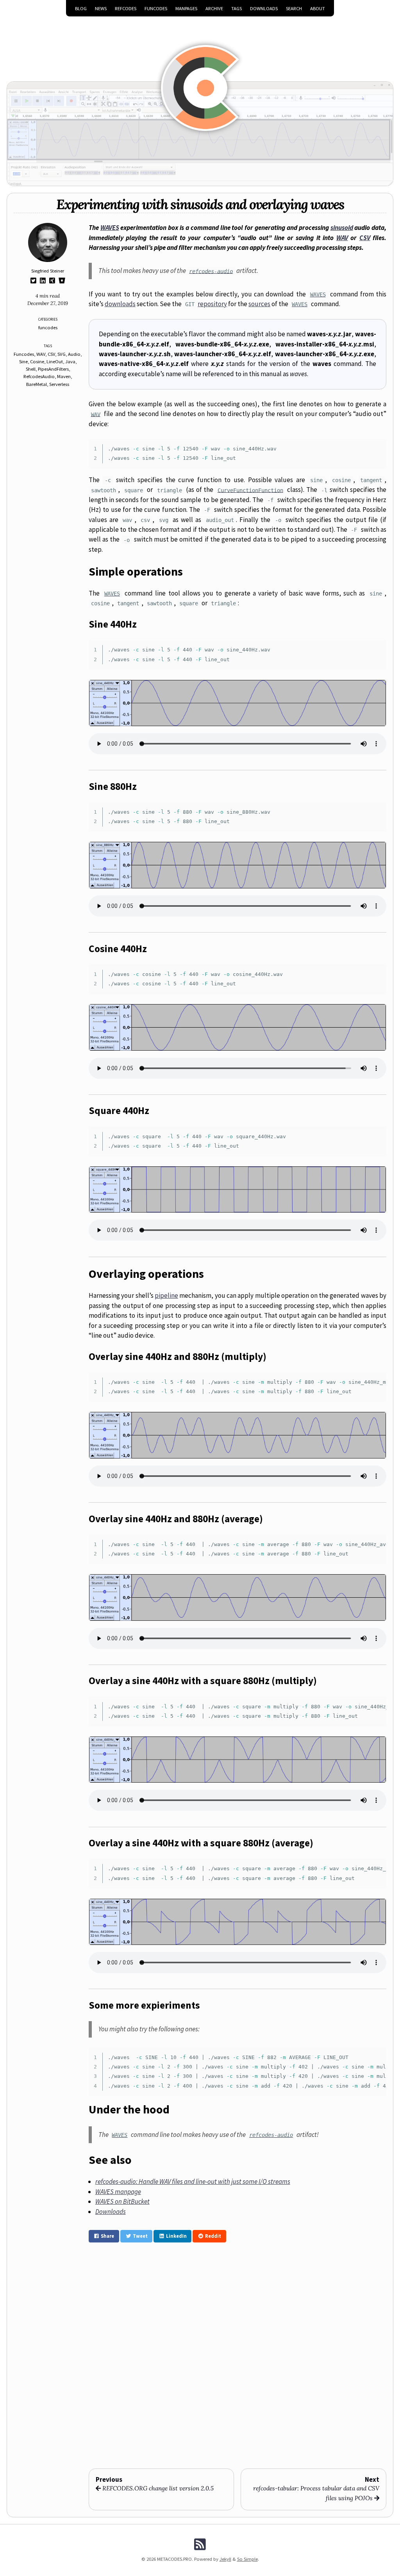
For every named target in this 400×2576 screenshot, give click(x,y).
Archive (214, 8)
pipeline (166, 1295)
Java (70, 361)
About (318, 8)
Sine (23, 361)
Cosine (37, 361)
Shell (31, 369)
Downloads (264, 8)
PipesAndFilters (53, 369)
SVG (62, 354)
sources (259, 304)
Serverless (59, 384)
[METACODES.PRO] (200, 77)
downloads (120, 304)
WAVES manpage (118, 2192)
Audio (74, 354)
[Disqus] (237, 2355)
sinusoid (342, 228)
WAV (41, 354)
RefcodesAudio (39, 376)
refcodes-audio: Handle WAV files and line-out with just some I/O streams (193, 2181)
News (101, 8)
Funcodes (24, 354)
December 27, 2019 (48, 303)
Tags (237, 8)
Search (294, 8)
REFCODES (126, 8)
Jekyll (225, 2559)
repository (212, 304)
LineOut (55, 361)
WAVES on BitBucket (122, 2201)
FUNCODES (156, 8)
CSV (51, 354)
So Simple (247, 2559)
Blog (81, 8)
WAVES (110, 228)
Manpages (186, 8)
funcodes (48, 327)
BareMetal (37, 384)
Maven (64, 376)
